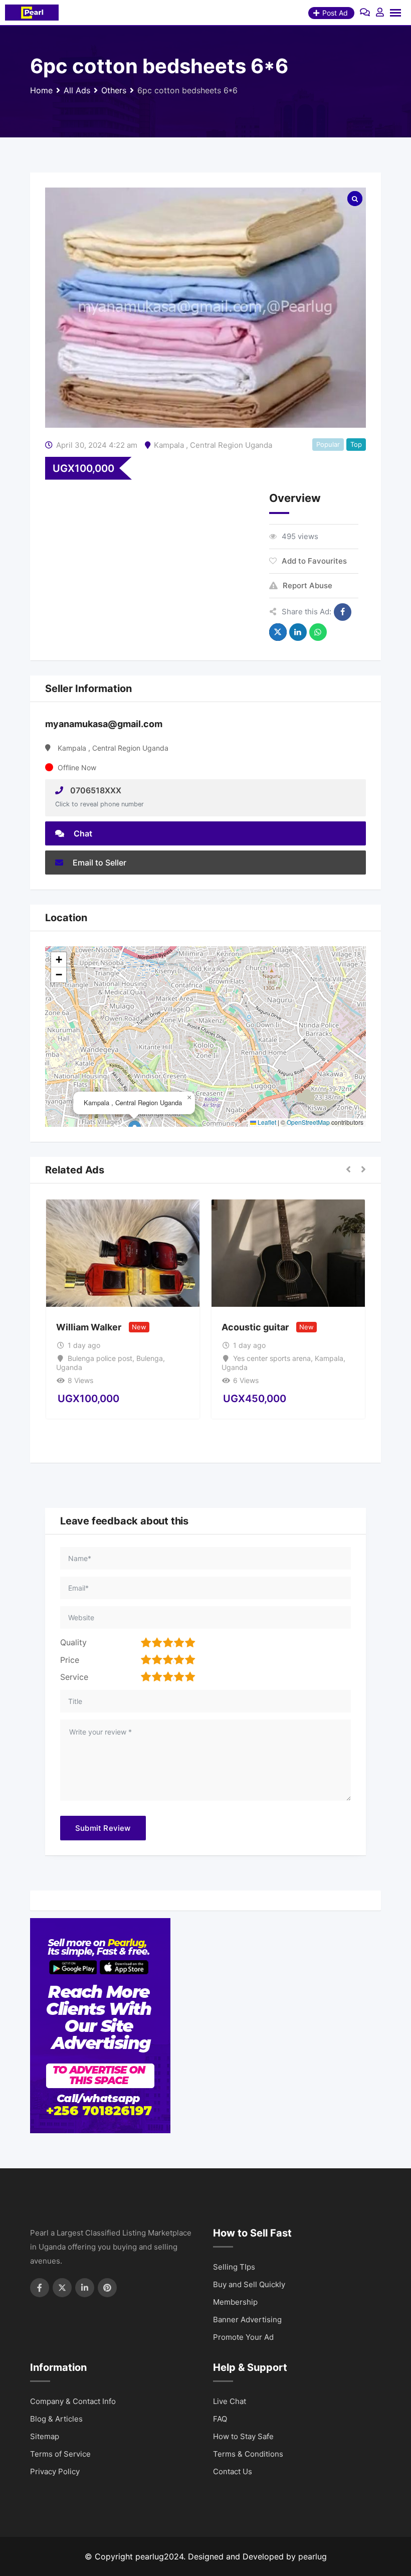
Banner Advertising (247, 2320)
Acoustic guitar (255, 1327)
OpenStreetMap (308, 1122)
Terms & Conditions (248, 2454)
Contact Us (233, 2471)
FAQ (220, 2419)
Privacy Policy (55, 2471)
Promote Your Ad (243, 2337)
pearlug (313, 2556)
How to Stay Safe (243, 2436)
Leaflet (266, 1122)
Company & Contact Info (73, 2401)
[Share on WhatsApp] (318, 632)
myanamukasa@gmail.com (104, 724)
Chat (82, 833)
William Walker (89, 1327)
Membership (235, 2302)
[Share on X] (278, 632)
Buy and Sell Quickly (249, 2284)
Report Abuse (307, 585)
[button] (189, 1098)
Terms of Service (60, 2454)
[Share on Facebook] (343, 612)
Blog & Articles (56, 2419)
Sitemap (45, 2436)
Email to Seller (98, 863)
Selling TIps (234, 2267)
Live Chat (230, 2401)
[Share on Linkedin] (298, 632)
